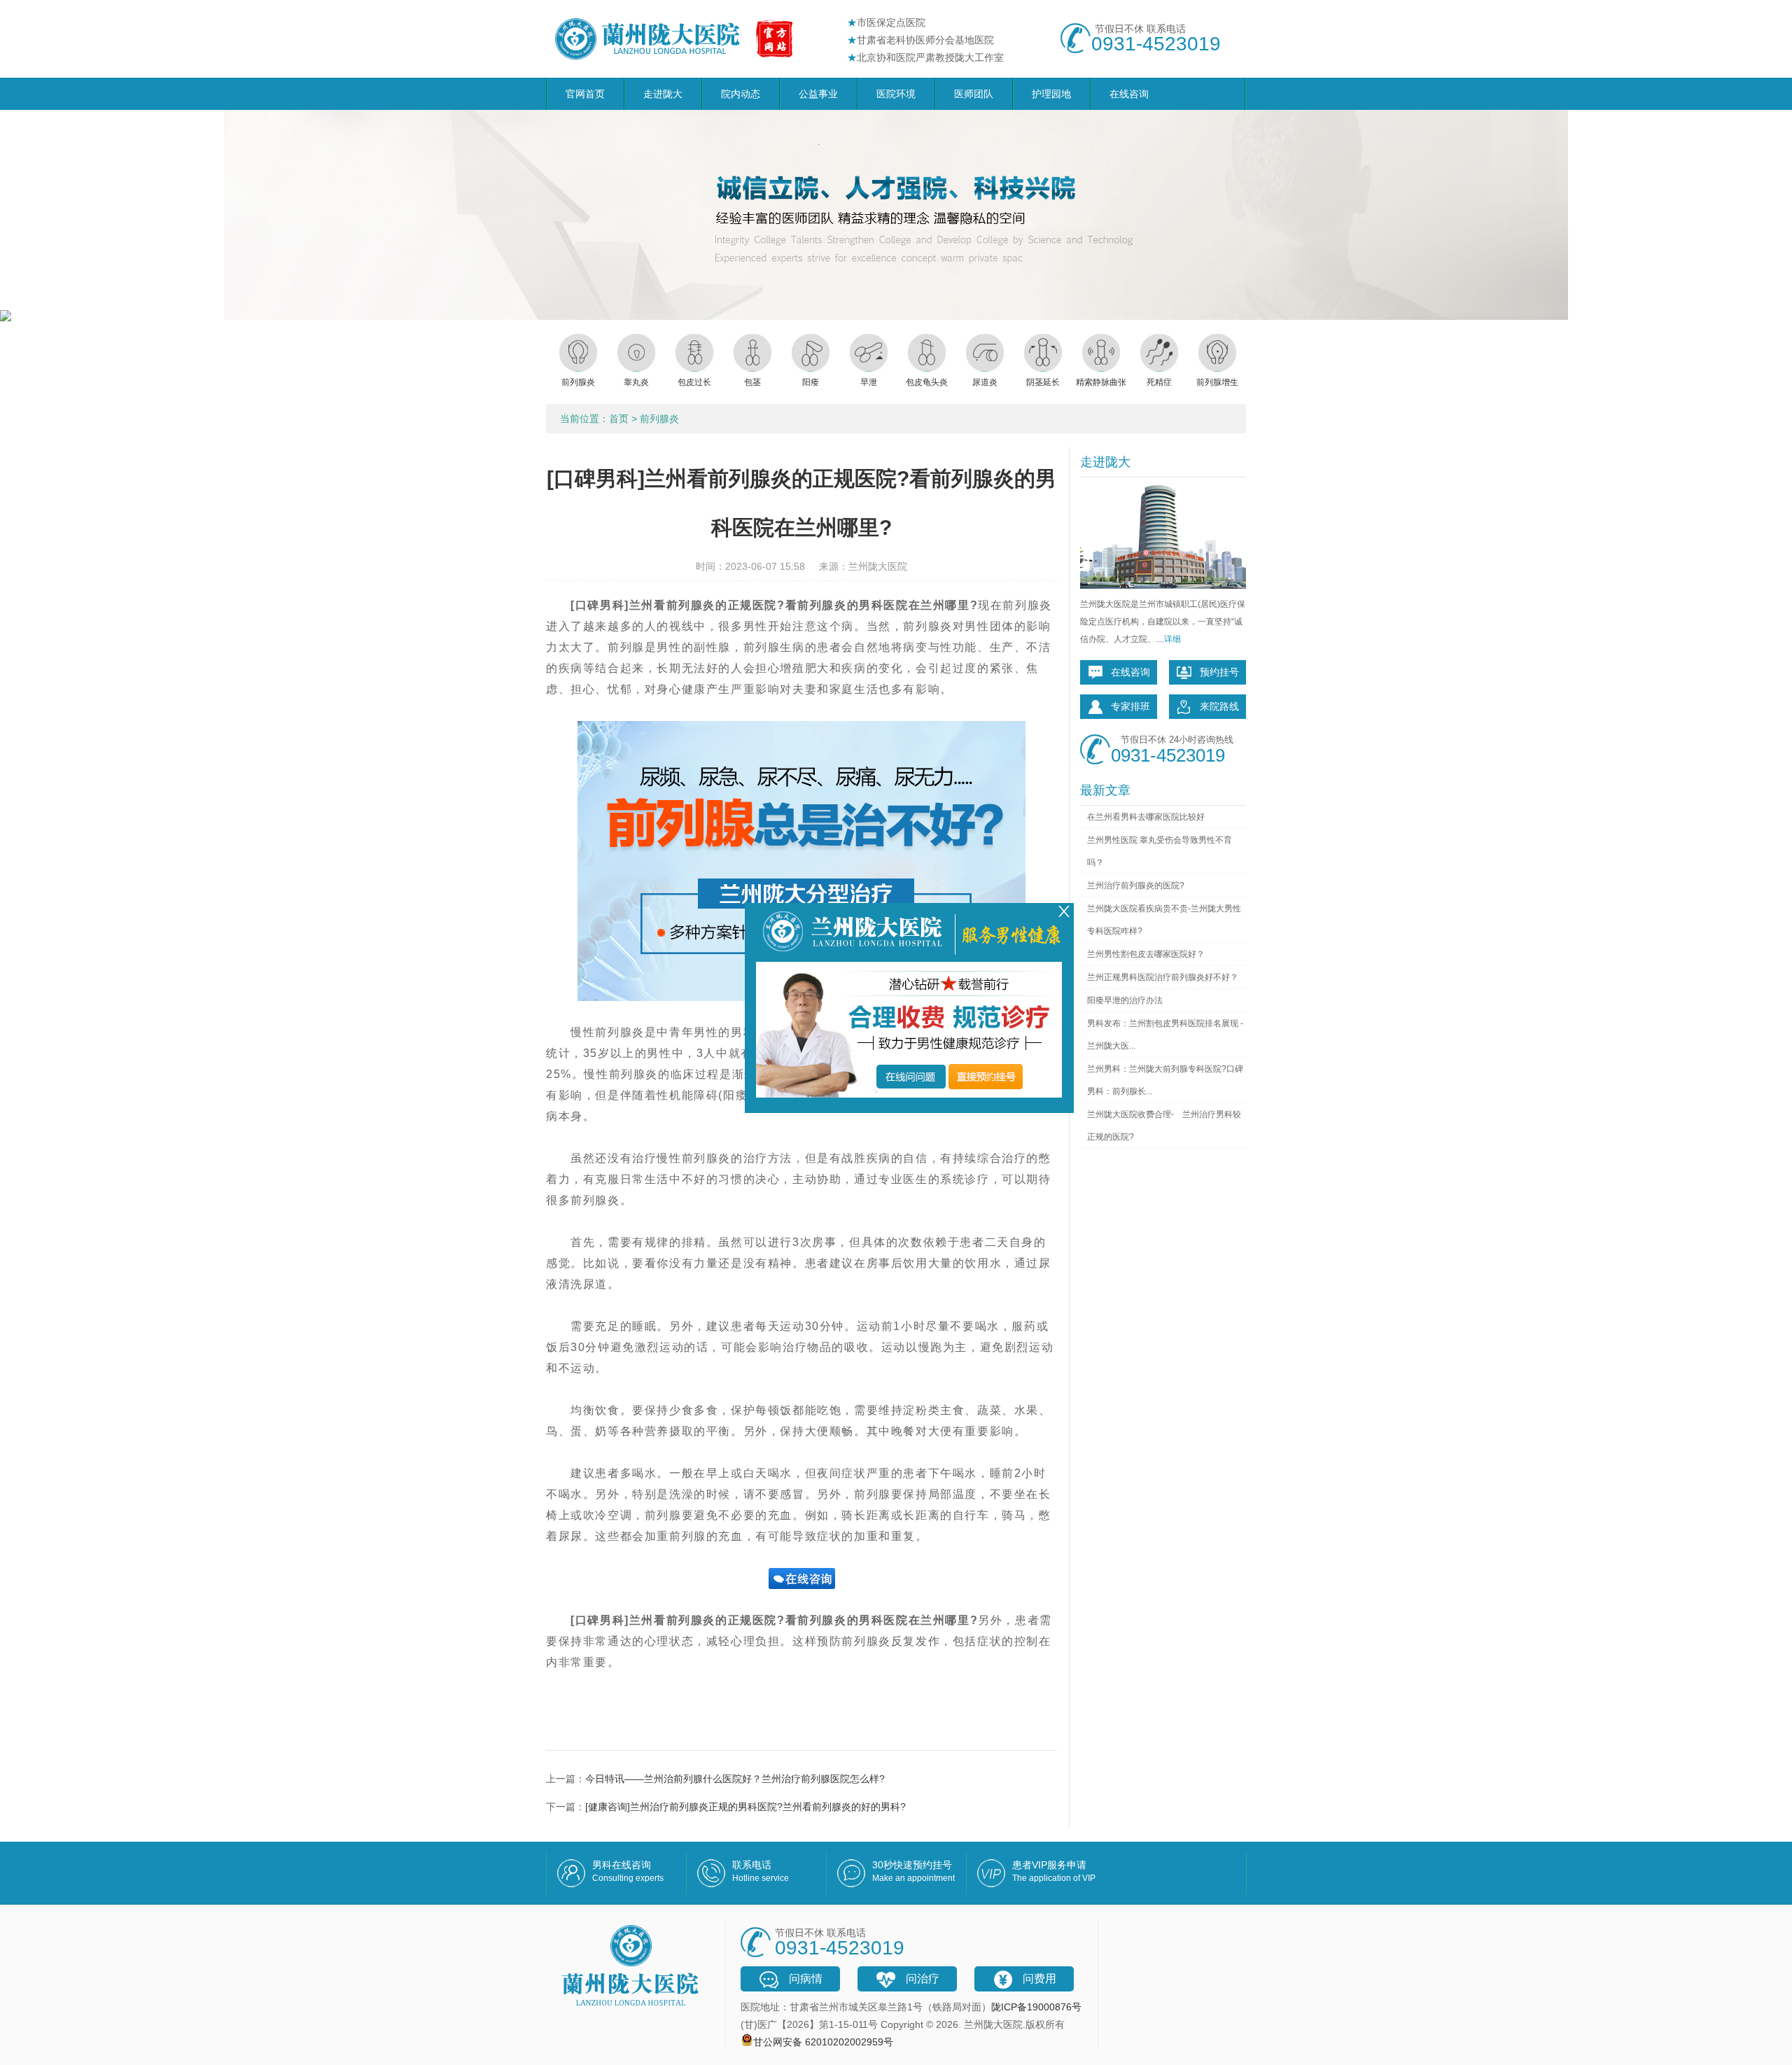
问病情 (806, 1979)
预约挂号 (1219, 672)
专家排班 (1130, 706)
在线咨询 (1129, 94)
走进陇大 (663, 94)
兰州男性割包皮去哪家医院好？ (1146, 954)
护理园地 (1051, 94)
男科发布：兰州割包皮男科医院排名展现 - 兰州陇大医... (1165, 1035)
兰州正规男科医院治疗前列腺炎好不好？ (1163, 977)
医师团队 (974, 94)
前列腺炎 (659, 419)
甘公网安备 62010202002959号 (823, 2042)
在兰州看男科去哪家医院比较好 (1146, 817)
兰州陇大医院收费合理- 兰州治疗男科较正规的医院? (1164, 1126)
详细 (1172, 639)
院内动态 (741, 94)
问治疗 (923, 1979)
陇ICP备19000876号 (1036, 2007)
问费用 (1039, 1979)
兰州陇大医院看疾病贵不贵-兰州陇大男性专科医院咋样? (1164, 920)
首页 (619, 419)
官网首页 (585, 94)
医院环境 (896, 94)
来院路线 (1219, 706)
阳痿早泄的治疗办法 (1125, 1000)
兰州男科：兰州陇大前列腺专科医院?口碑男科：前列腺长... (1165, 1080)
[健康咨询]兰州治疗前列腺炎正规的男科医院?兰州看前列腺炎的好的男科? (745, 1807)
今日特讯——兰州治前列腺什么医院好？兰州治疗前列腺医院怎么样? (735, 1779)
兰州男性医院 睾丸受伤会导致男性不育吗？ (1160, 851)
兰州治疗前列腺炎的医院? (1136, 885)
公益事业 (818, 94)
